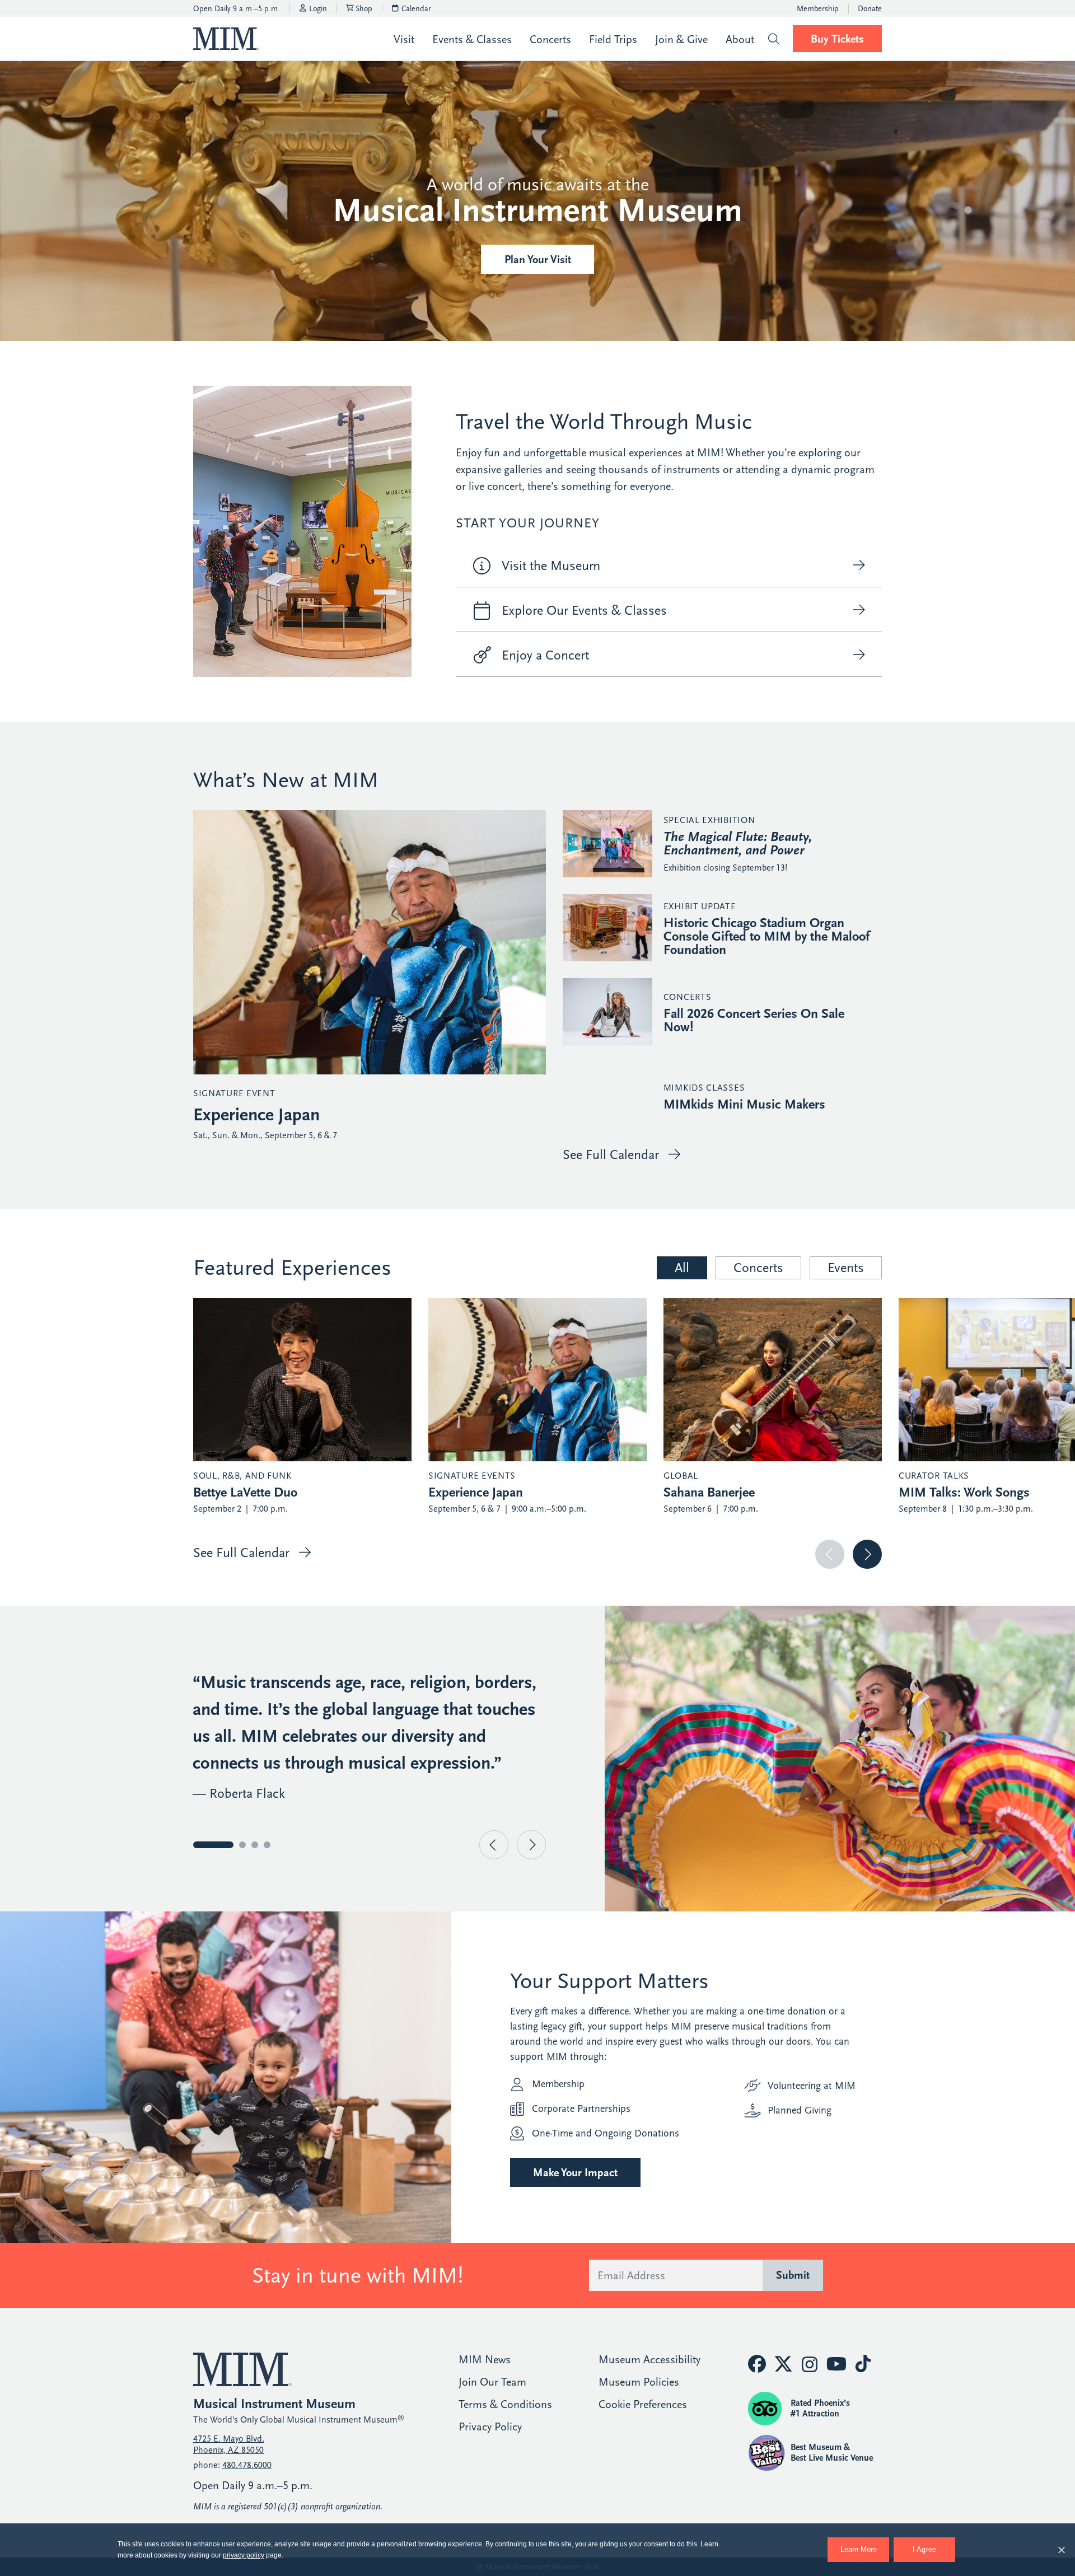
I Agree (925, 2549)
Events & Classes (472, 39)
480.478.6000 (247, 2465)
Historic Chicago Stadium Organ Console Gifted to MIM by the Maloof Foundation (766, 936)
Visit (404, 39)
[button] (773, 39)
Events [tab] (846, 1268)
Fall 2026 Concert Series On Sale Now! (754, 1020)
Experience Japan (256, 1115)
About (740, 39)
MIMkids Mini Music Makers (744, 1104)
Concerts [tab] (758, 1268)
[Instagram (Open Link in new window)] (810, 2365)
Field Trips (613, 39)
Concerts (550, 39)
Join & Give (681, 39)
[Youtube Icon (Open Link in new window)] (836, 2364)
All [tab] (682, 1268)
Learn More (865, 2545)
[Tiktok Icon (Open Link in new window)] (863, 2364)
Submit (793, 2275)
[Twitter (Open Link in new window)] (783, 2364)
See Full (611, 1154)
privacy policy (244, 2555)
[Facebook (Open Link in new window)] (757, 2364)
